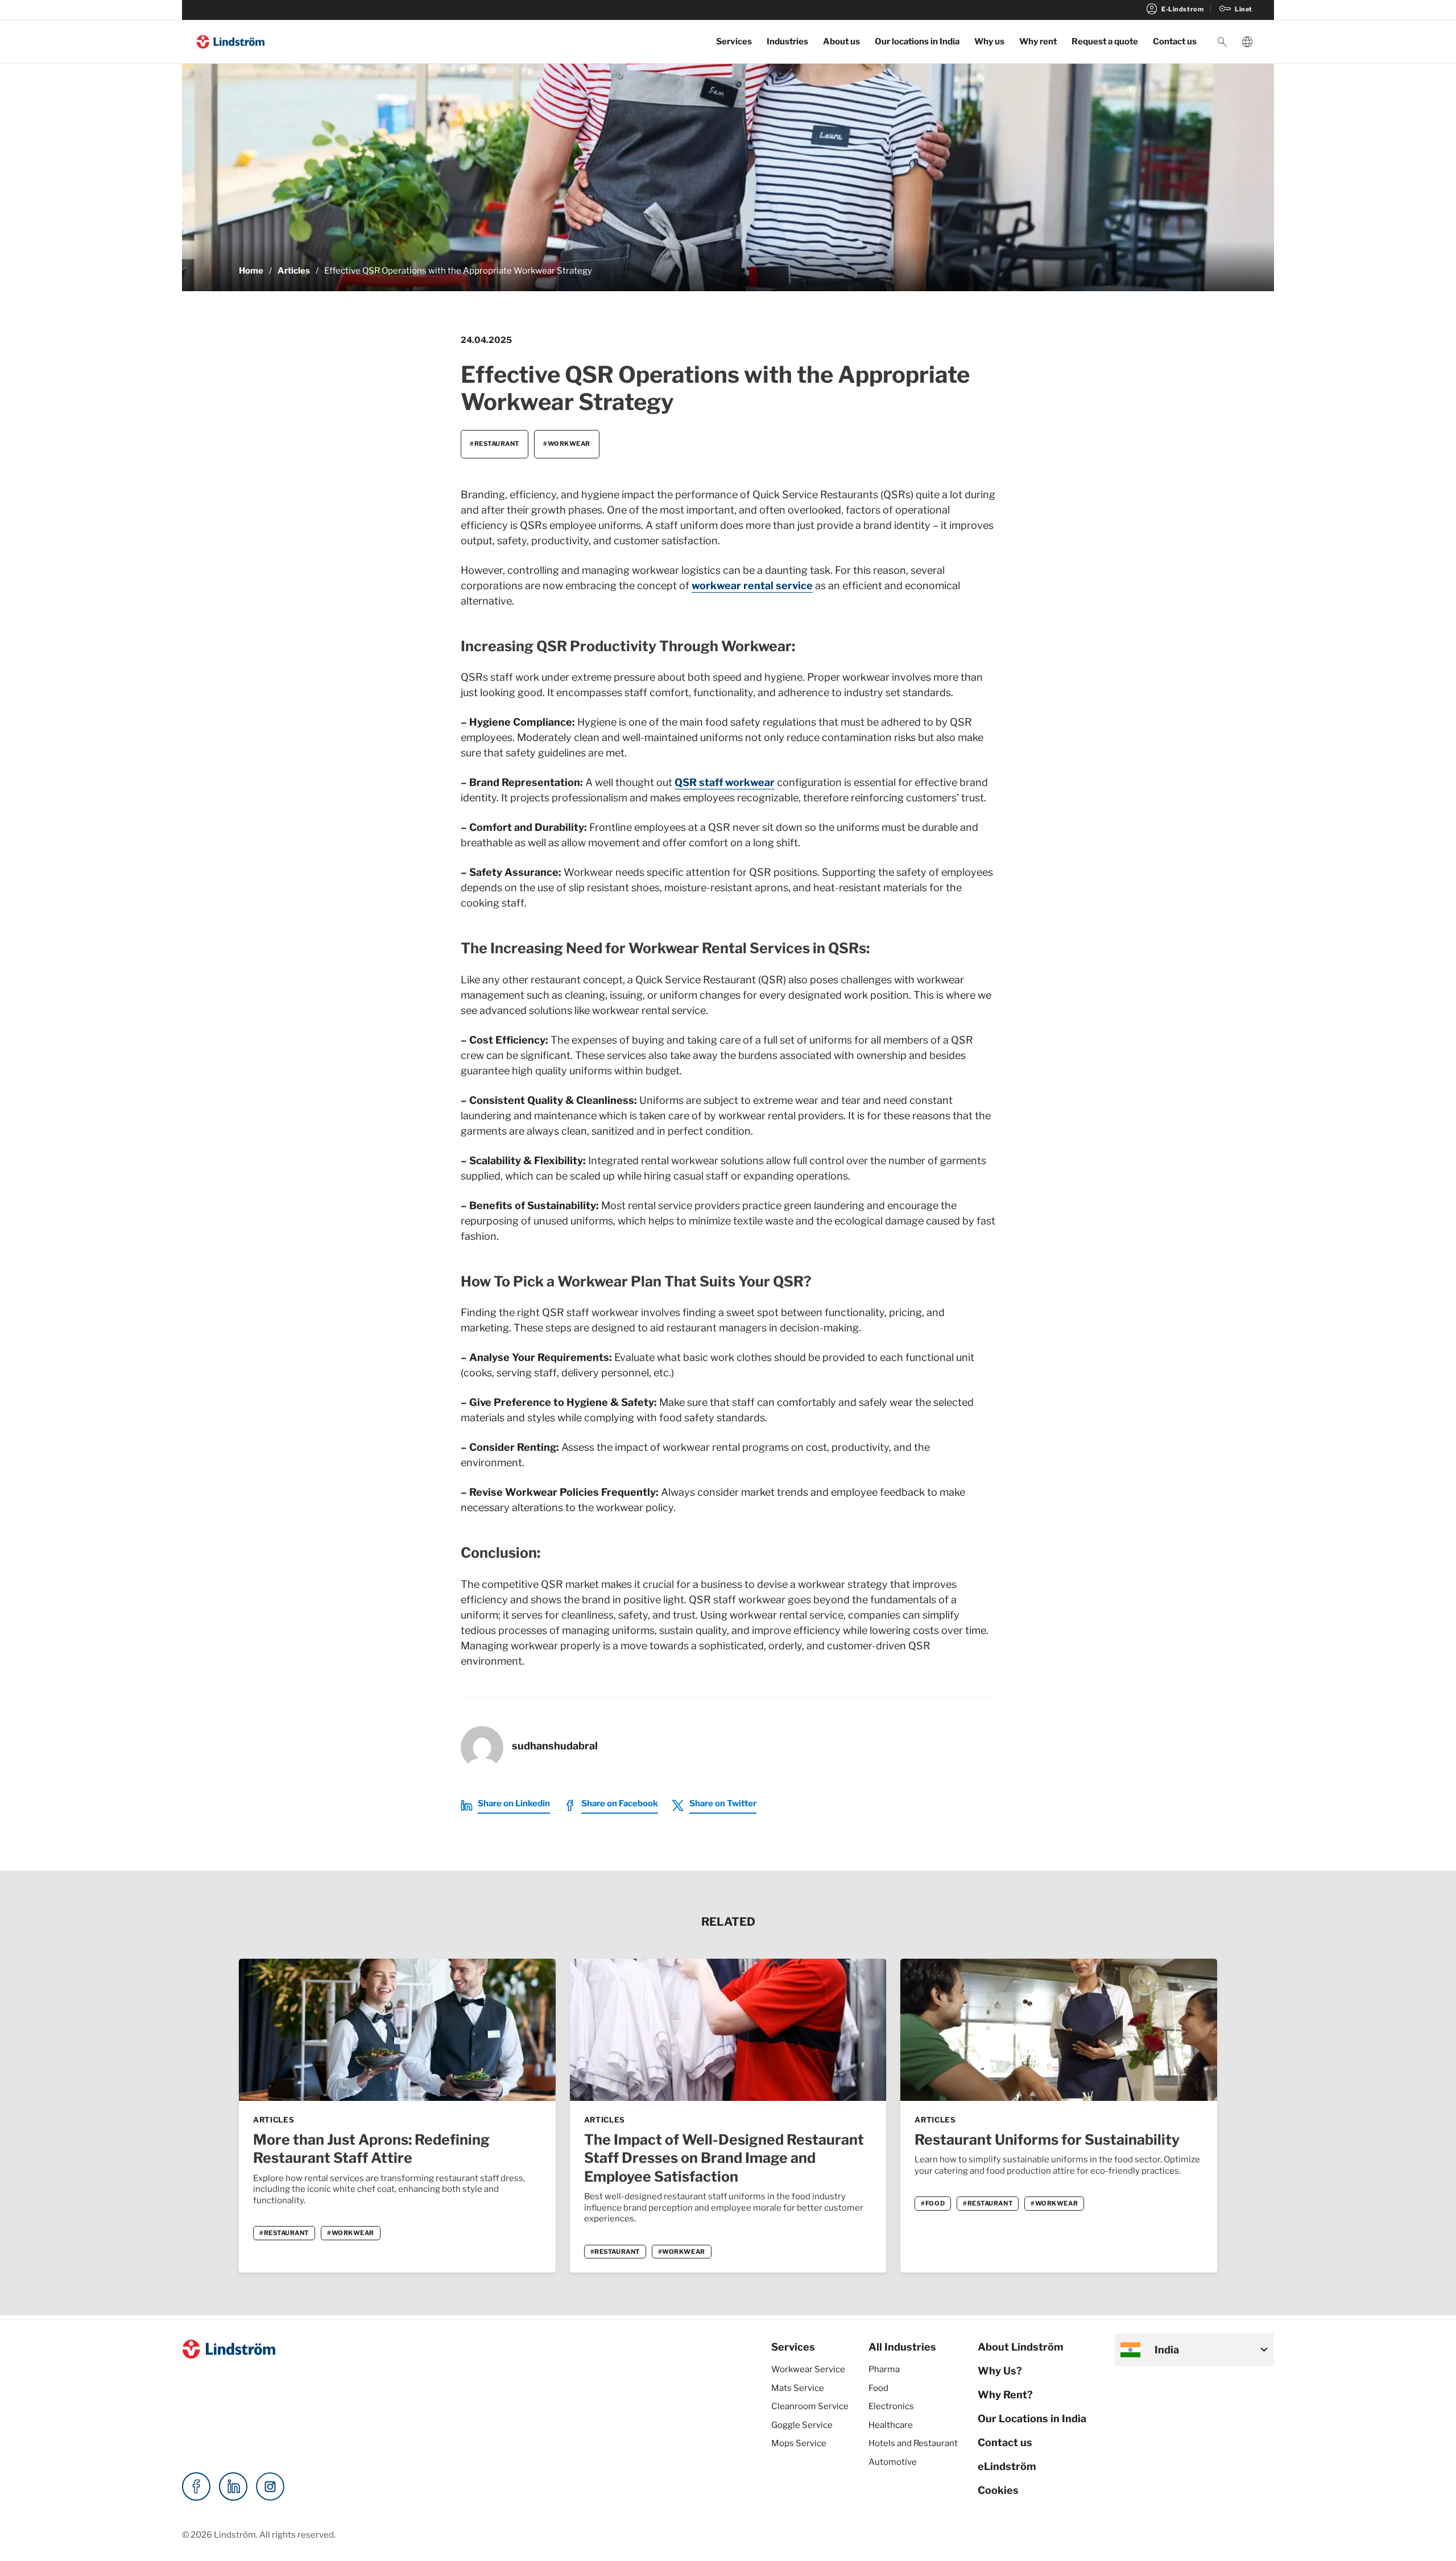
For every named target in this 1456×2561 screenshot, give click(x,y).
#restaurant (495, 444)
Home (251, 271)
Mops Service (799, 2443)
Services (734, 42)
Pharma (884, 2369)
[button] (1222, 42)
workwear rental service (752, 586)
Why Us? (1000, 2371)
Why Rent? (1005, 2395)
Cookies (998, 2490)
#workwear (567, 444)
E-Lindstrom (1174, 9)
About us (841, 42)
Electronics (891, 2406)
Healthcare (891, 2425)
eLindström (1007, 2466)
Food (878, 2388)
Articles (294, 271)
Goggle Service (802, 2425)
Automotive (893, 2462)
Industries (787, 42)
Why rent (1038, 42)
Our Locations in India (1032, 2419)
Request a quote (1105, 42)
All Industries (902, 2347)
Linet (1235, 9)
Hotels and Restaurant (913, 2443)
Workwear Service (808, 2369)
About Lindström (1021, 2347)
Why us (989, 42)
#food (933, 2203)
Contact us (1175, 42)
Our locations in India (917, 42)
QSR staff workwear (725, 782)
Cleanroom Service (810, 2406)
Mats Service (798, 2388)
